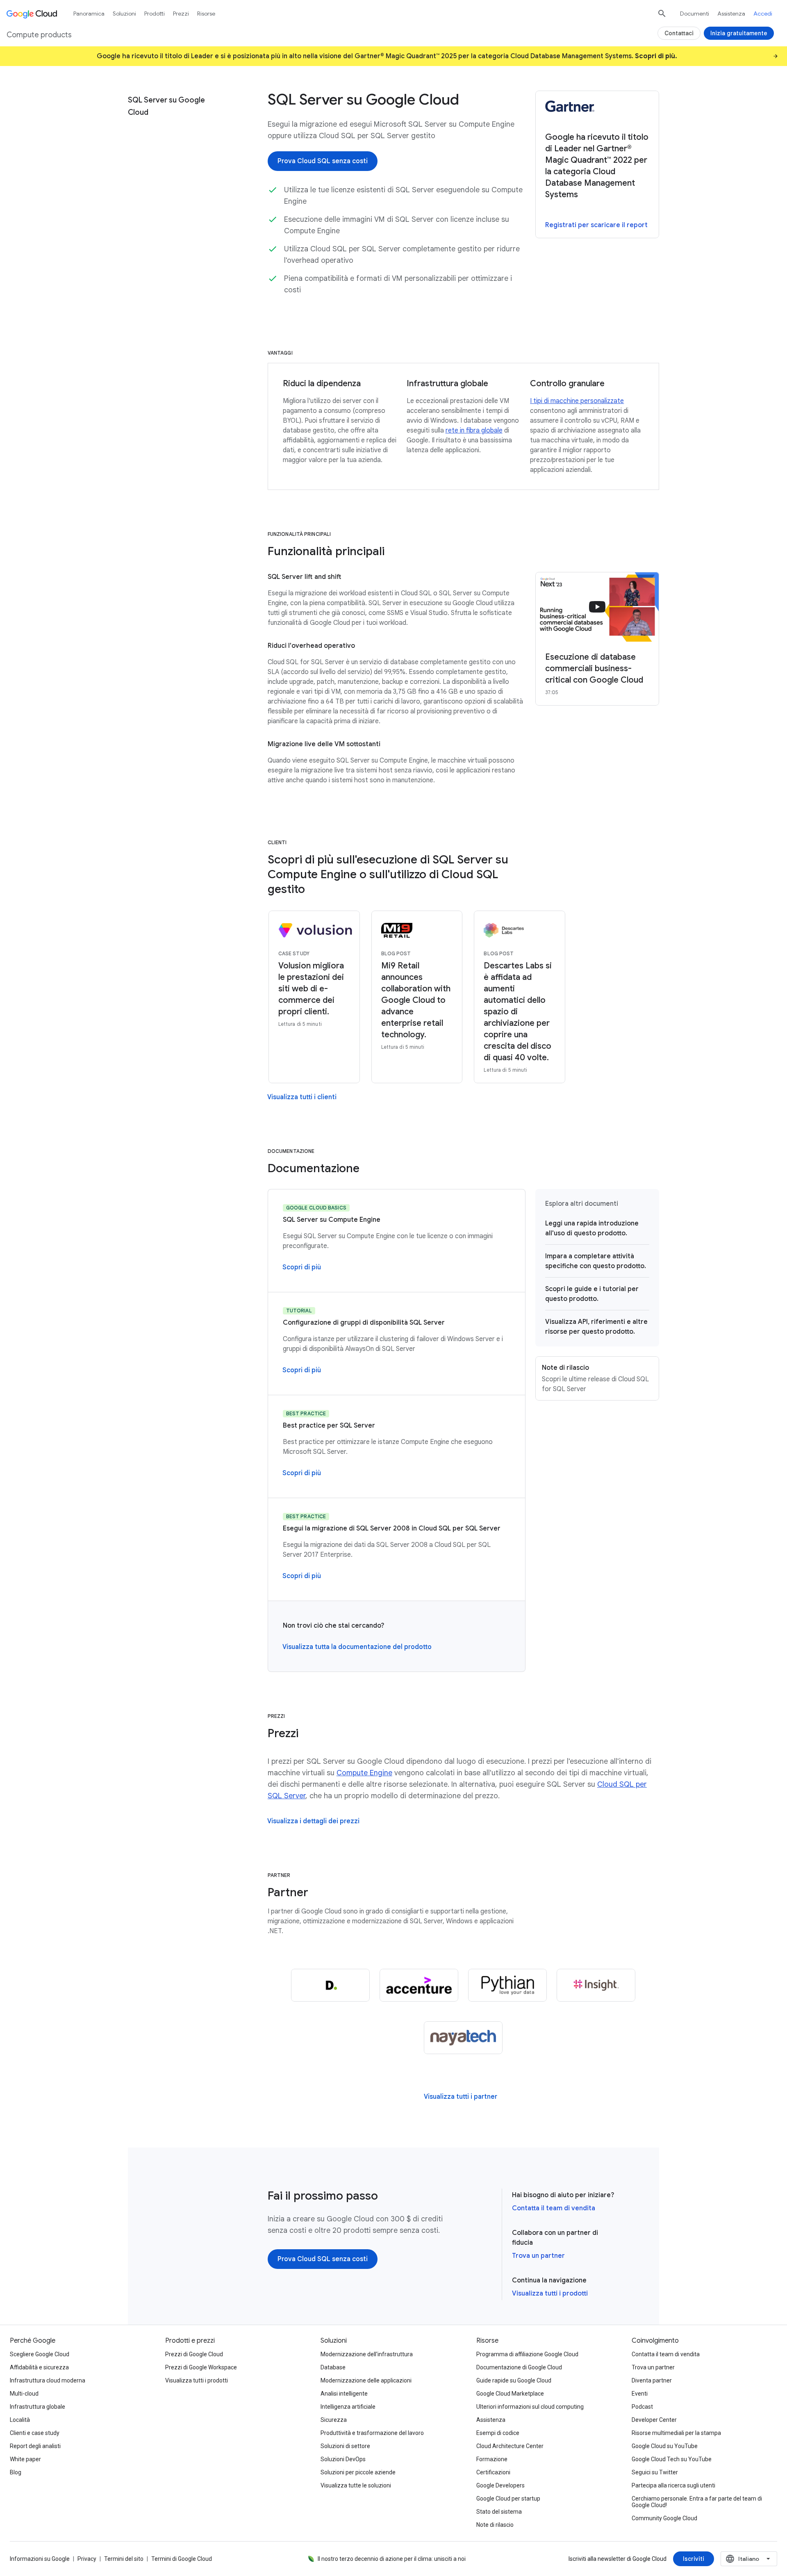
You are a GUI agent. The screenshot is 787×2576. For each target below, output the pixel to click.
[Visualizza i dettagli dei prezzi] (313, 1821)
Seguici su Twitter (655, 2472)
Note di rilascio (495, 2525)
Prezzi (181, 14)
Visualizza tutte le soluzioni (356, 2485)
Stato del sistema (499, 2512)
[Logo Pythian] (507, 1985)
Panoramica (89, 14)
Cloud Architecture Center (510, 2446)
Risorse (206, 14)
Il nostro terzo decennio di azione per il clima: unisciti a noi (392, 2559)
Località (20, 2420)
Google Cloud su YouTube (665, 2446)
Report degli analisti (35, 2446)
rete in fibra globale (474, 430)
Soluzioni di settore (345, 2446)
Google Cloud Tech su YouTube (672, 2459)
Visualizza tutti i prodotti (550, 2294)
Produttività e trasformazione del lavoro (372, 2433)
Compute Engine (364, 1773)
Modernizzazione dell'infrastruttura (367, 2354)
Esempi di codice (498, 2433)
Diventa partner (652, 2380)
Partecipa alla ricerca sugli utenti (673, 2485)
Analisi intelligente (344, 2394)
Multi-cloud (24, 2394)
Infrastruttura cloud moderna (48, 2380)
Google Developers (500, 2485)
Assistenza (731, 14)
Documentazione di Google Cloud (519, 2367)
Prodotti (155, 14)
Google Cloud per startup (508, 2499)
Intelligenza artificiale (348, 2407)
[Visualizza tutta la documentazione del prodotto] (357, 1647)
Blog (16, 2472)
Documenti (695, 14)
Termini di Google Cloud (182, 2559)
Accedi (763, 14)
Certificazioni (493, 2472)
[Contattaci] (679, 33)
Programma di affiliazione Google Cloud (527, 2354)
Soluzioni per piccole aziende (358, 2472)
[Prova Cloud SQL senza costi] (323, 161)
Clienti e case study (35, 2433)
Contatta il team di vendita (554, 2208)
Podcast (642, 2407)
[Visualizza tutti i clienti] (302, 1097)
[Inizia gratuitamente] (739, 33)
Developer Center (654, 2420)
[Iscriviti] (694, 2559)
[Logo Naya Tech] (463, 2038)
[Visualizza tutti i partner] (461, 2097)
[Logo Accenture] (419, 1985)
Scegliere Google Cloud (40, 2354)
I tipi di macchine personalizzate (577, 401)
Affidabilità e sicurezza (39, 2367)
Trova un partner (538, 2256)
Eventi (640, 2394)
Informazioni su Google (40, 2559)
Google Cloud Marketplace (510, 2394)
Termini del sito (124, 2559)
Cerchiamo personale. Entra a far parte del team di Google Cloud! (697, 2502)
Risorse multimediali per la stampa (676, 2433)
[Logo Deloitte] (330, 1985)
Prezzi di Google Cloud (194, 2354)
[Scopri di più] (302, 1267)
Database (333, 2367)
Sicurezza (334, 2420)
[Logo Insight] (596, 1985)
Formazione (492, 2459)
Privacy (87, 2559)
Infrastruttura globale (38, 2407)
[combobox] (749, 2559)
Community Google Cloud (664, 2518)
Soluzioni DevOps (343, 2459)
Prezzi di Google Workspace (201, 2367)
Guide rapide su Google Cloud (514, 2380)
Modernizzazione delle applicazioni (366, 2380)
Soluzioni (124, 14)
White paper (25, 2459)
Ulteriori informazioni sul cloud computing (530, 2407)
